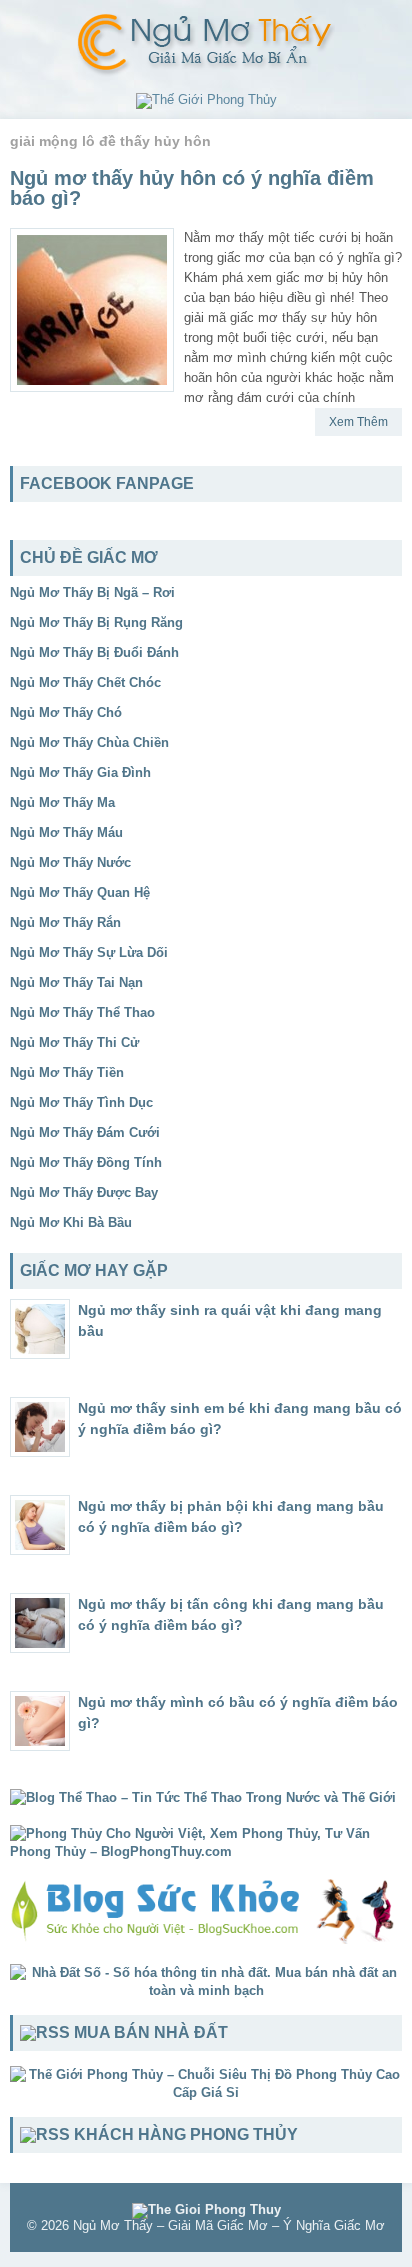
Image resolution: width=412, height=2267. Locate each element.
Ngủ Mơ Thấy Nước (70, 862)
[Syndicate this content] (45, 2032)
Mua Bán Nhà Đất (151, 2032)
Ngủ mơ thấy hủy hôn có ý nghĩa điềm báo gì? (192, 188)
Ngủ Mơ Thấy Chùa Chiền (89, 742)
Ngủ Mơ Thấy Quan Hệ (80, 892)
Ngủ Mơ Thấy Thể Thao (82, 1012)
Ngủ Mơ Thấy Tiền (67, 1072)
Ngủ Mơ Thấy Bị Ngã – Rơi (92, 592)
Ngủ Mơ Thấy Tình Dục (81, 1102)
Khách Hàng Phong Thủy (186, 2134)
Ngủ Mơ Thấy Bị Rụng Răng (96, 622)
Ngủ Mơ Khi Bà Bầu (71, 1222)
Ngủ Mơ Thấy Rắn (65, 922)
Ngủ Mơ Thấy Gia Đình (80, 772)
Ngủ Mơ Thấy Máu (66, 832)
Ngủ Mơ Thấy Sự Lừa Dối (89, 952)
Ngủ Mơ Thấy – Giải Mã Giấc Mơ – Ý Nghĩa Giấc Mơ (229, 2225)
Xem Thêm (358, 422)
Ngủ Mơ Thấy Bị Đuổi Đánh (94, 652)
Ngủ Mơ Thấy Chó (66, 712)
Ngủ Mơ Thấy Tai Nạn (76, 982)
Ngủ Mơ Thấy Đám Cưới (85, 1132)
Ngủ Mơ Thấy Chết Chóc (85, 682)
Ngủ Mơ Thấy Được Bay (84, 1192)
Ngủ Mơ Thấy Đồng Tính (86, 1162)
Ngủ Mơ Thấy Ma (62, 802)
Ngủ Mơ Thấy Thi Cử (74, 1042)
